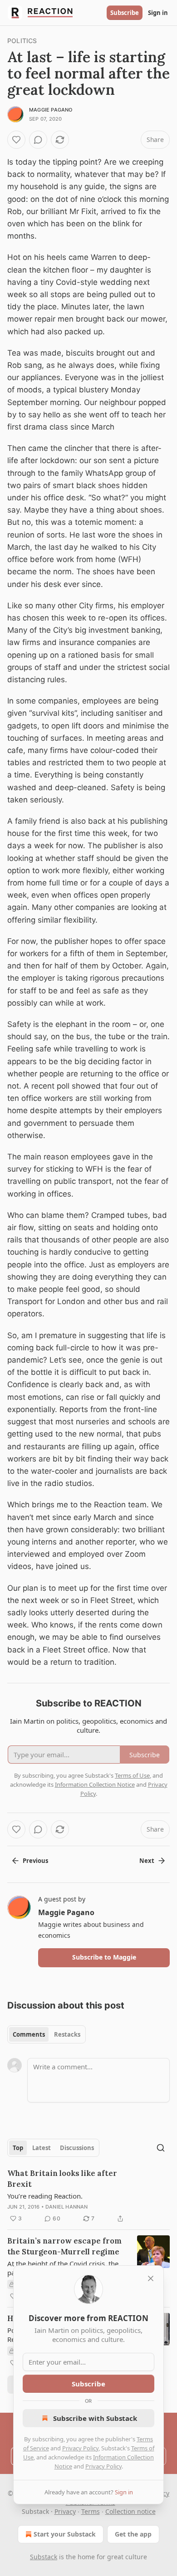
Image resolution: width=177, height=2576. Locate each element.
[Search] (161, 2148)
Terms (91, 2511)
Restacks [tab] (67, 2034)
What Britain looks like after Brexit (62, 2179)
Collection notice (130, 2511)
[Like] (16, 140)
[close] (151, 2278)
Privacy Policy (80, 2448)
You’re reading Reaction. (45, 2196)
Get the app (133, 2534)
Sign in (158, 13)
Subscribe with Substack (95, 2418)
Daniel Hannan (67, 2207)
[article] (88, 2196)
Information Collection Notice (95, 1784)
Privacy (65, 2511)
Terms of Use (132, 1775)
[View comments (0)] (38, 140)
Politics (22, 41)
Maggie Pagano (51, 110)
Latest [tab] (42, 2148)
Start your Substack (65, 2534)
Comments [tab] (29, 2034)
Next (147, 1861)
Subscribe (125, 13)
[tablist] (47, 2034)
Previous (35, 1861)
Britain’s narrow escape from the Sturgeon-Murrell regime (64, 2246)
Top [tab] (18, 2148)
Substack (44, 2557)
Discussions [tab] (77, 2148)
